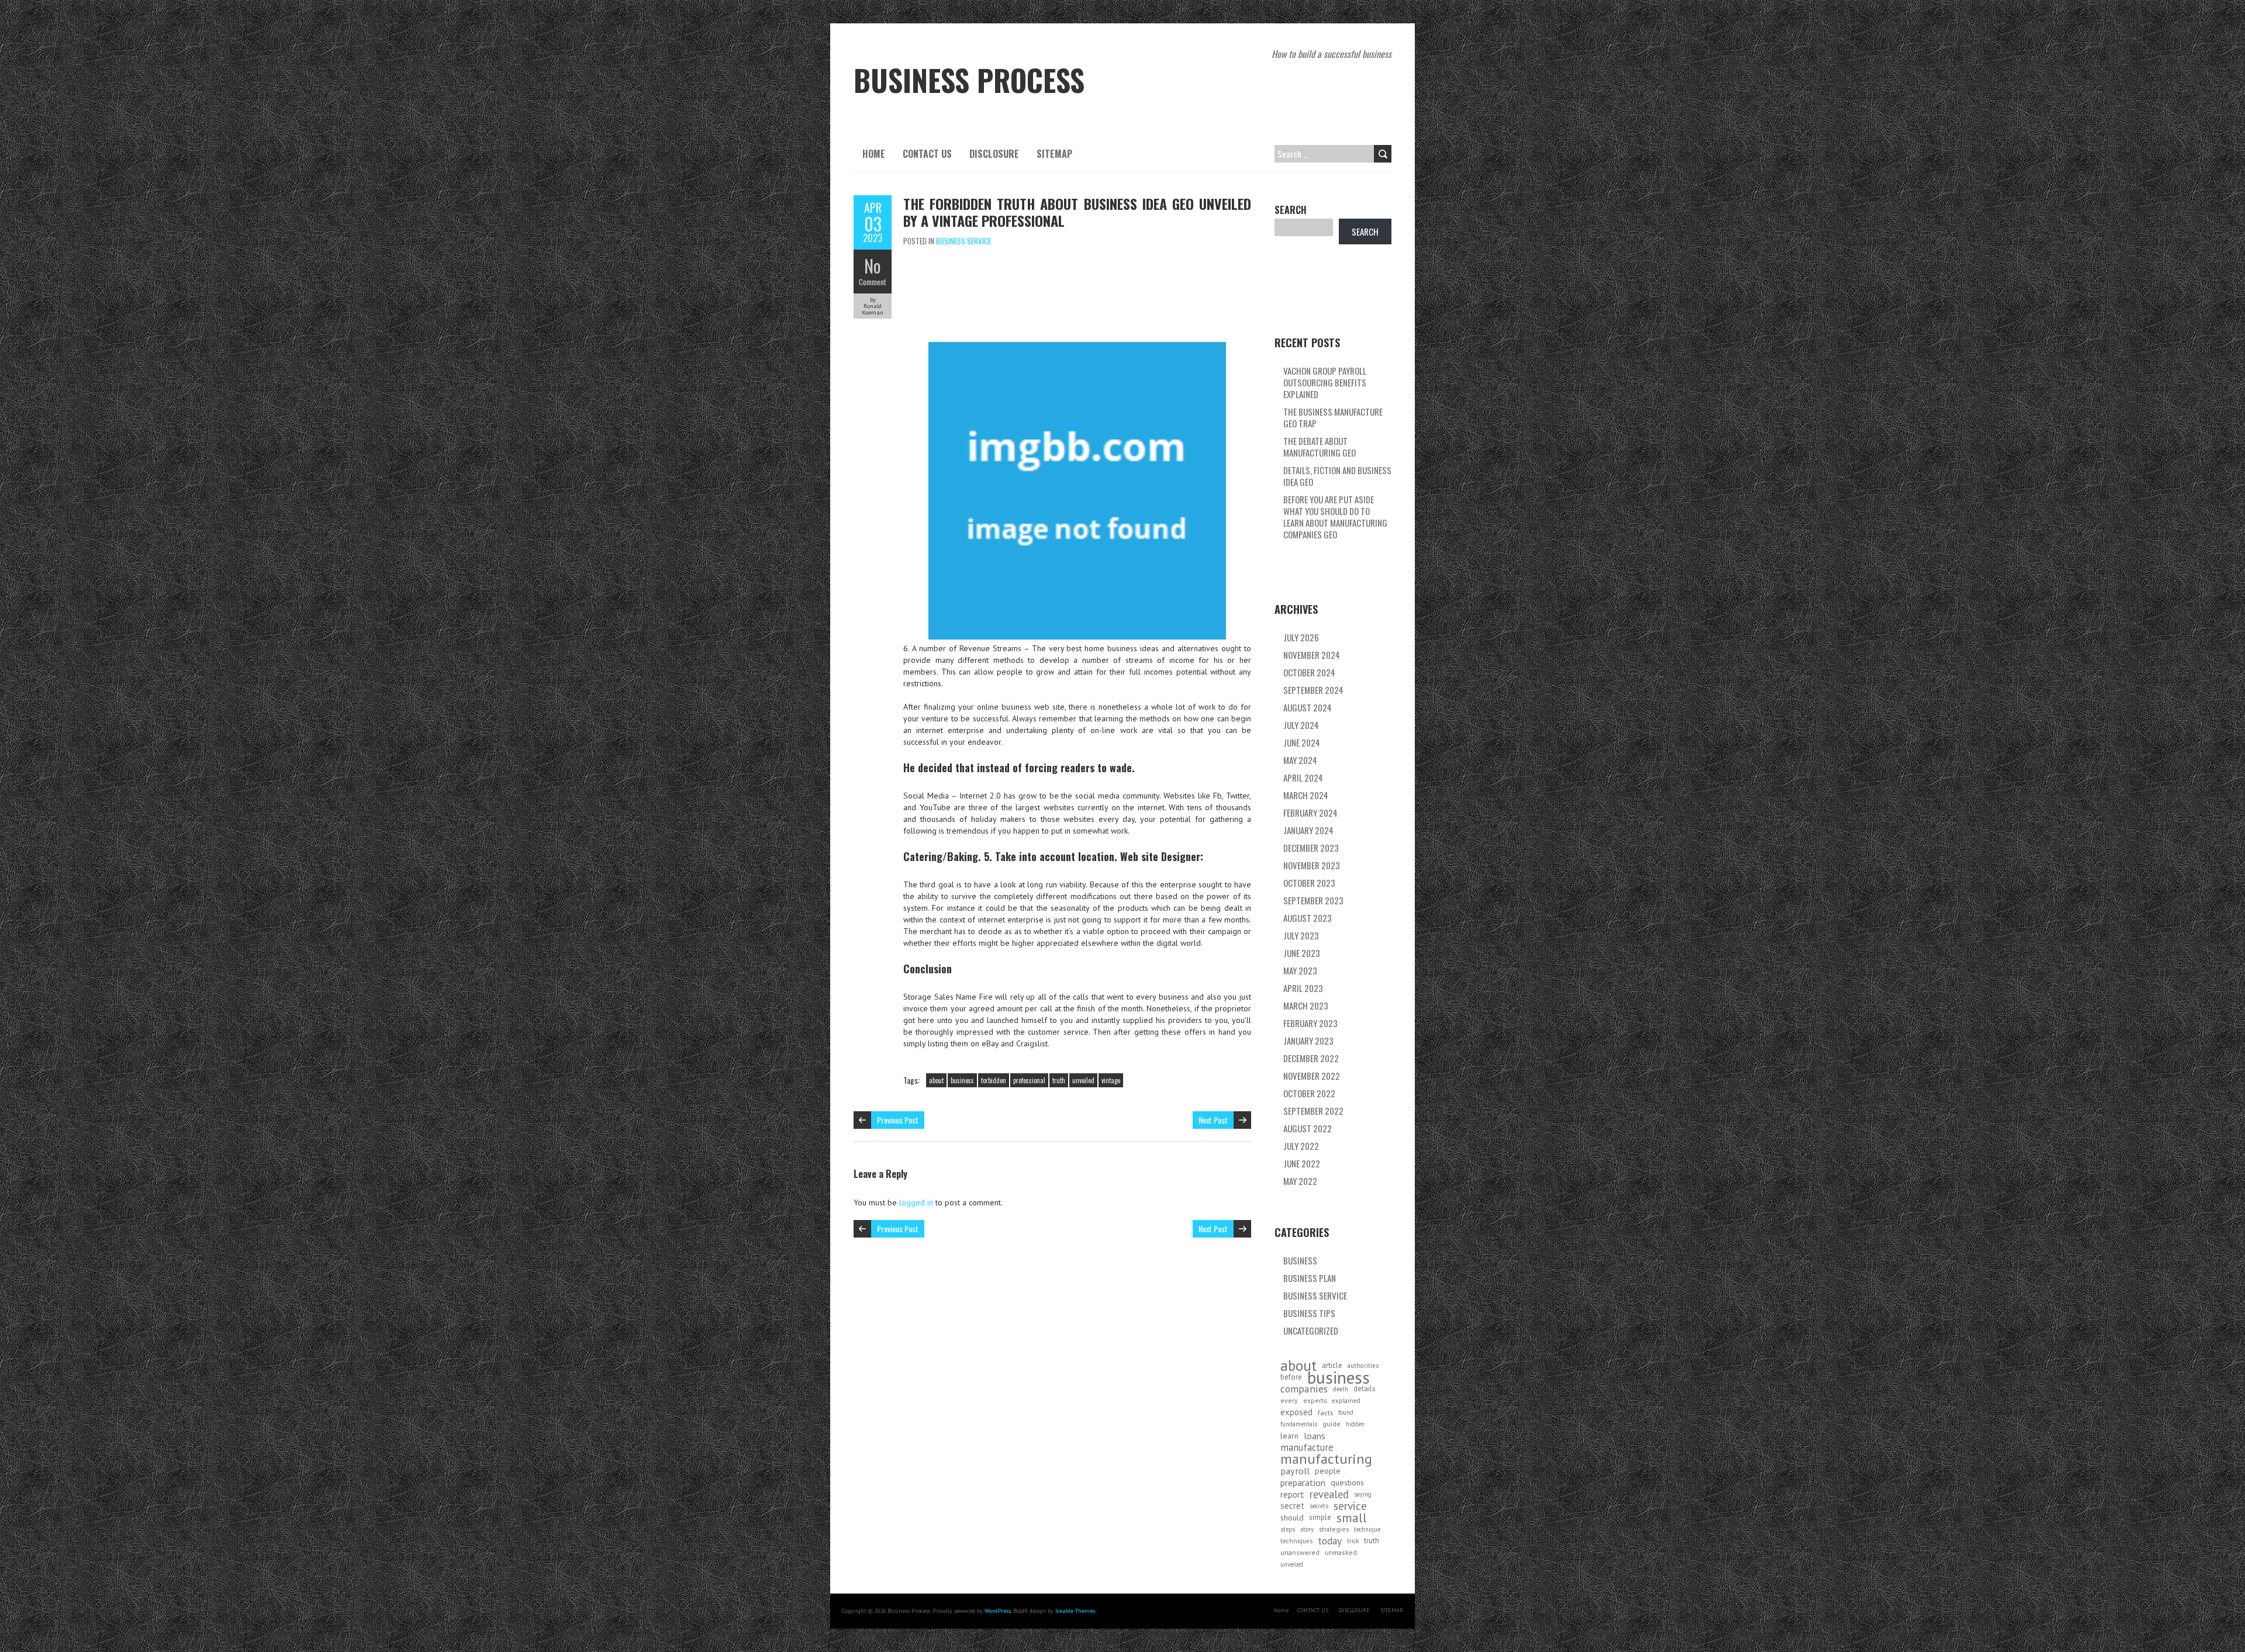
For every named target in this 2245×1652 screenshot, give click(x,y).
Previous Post (898, 1120)
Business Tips (1309, 1313)
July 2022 (1301, 1146)
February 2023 (1310, 1023)
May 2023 (1300, 970)
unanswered (1300, 1552)
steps (1288, 1529)
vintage (1111, 1080)
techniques (1296, 1541)
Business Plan (1310, 1278)
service (1350, 1506)
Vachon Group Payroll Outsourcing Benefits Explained (1325, 382)
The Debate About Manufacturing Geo (1320, 447)
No (873, 266)
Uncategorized (1311, 1330)
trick (1353, 1541)
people (1328, 1471)
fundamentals (1299, 1424)
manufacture (1307, 1447)
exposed (1296, 1412)
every (1289, 1400)
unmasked (1341, 1552)
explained (1346, 1401)
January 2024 (1308, 830)
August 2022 (1308, 1128)
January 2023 (1308, 1041)
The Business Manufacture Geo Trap (1333, 417)
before (1291, 1377)
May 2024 (1300, 760)
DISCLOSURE (994, 154)
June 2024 (1302, 742)
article (1332, 1365)
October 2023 (1309, 883)
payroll (1295, 1471)
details (1365, 1389)
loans (1315, 1436)
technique (1367, 1529)
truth (1059, 1080)
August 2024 (1308, 707)
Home (874, 154)
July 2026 (1301, 637)
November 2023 (1312, 865)
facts (1325, 1412)
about (936, 1080)
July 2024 (1301, 725)
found (1346, 1412)
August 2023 (1308, 918)
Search (1291, 210)
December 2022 (1311, 1058)
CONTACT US (927, 154)
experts (1315, 1400)
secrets (1319, 1506)
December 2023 (1311, 848)
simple (1320, 1517)
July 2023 (1301, 935)
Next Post (1213, 1120)
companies (1304, 1389)
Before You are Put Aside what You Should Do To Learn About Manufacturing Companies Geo (1335, 517)
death (1341, 1389)
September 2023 (1313, 900)
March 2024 (1306, 795)
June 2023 (1302, 953)
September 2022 (1313, 1111)
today (1330, 1541)
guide (1332, 1424)
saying (1363, 1494)
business (962, 1080)
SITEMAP (1054, 154)
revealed (1329, 1494)
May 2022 (1300, 1181)
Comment (873, 282)
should (1292, 1518)
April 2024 (1303, 777)
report (1292, 1494)
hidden (1355, 1424)
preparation (1303, 1482)
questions (1347, 1482)
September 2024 (1313, 690)
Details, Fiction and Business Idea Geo (1337, 476)
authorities (1363, 1366)
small (1352, 1518)
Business (1300, 1260)
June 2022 (1302, 1163)
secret (1292, 1506)
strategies (1334, 1529)
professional (1029, 1080)
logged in (916, 1202)
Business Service (963, 241)
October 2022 (1309, 1093)
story (1307, 1529)
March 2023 (1306, 1005)
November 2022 (1312, 1076)
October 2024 (1309, 672)
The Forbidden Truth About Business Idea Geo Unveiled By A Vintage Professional (1077, 212)
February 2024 (1310, 813)
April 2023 (1303, 988)
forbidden (994, 1080)
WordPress (998, 1611)
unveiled (1083, 1080)
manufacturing (1326, 1459)
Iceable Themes (1075, 1611)
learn (1289, 1436)
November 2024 (1312, 655)
